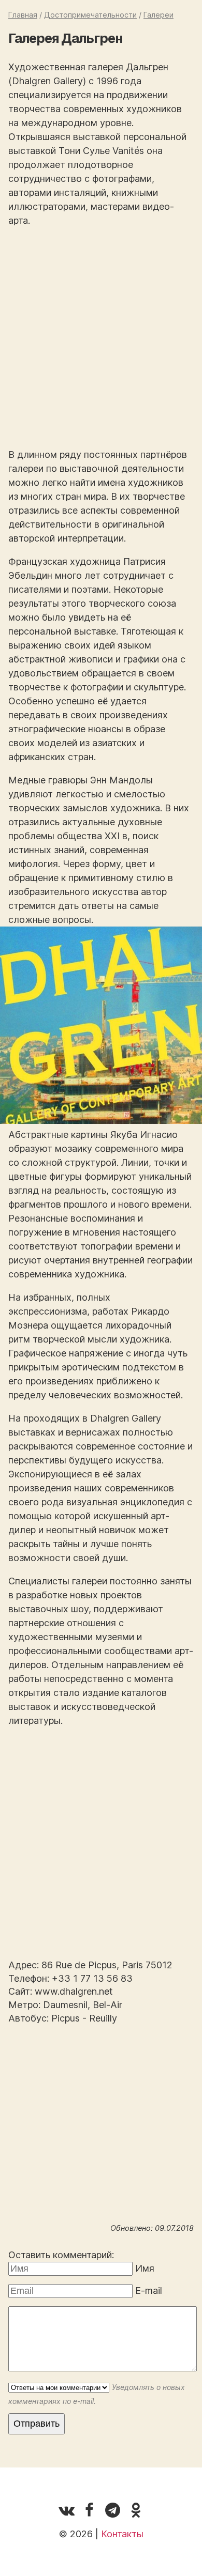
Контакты (122, 2534)
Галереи (158, 15)
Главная (23, 15)
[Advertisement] (101, 337)
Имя (145, 2268)
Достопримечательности (90, 15)
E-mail (149, 2290)
